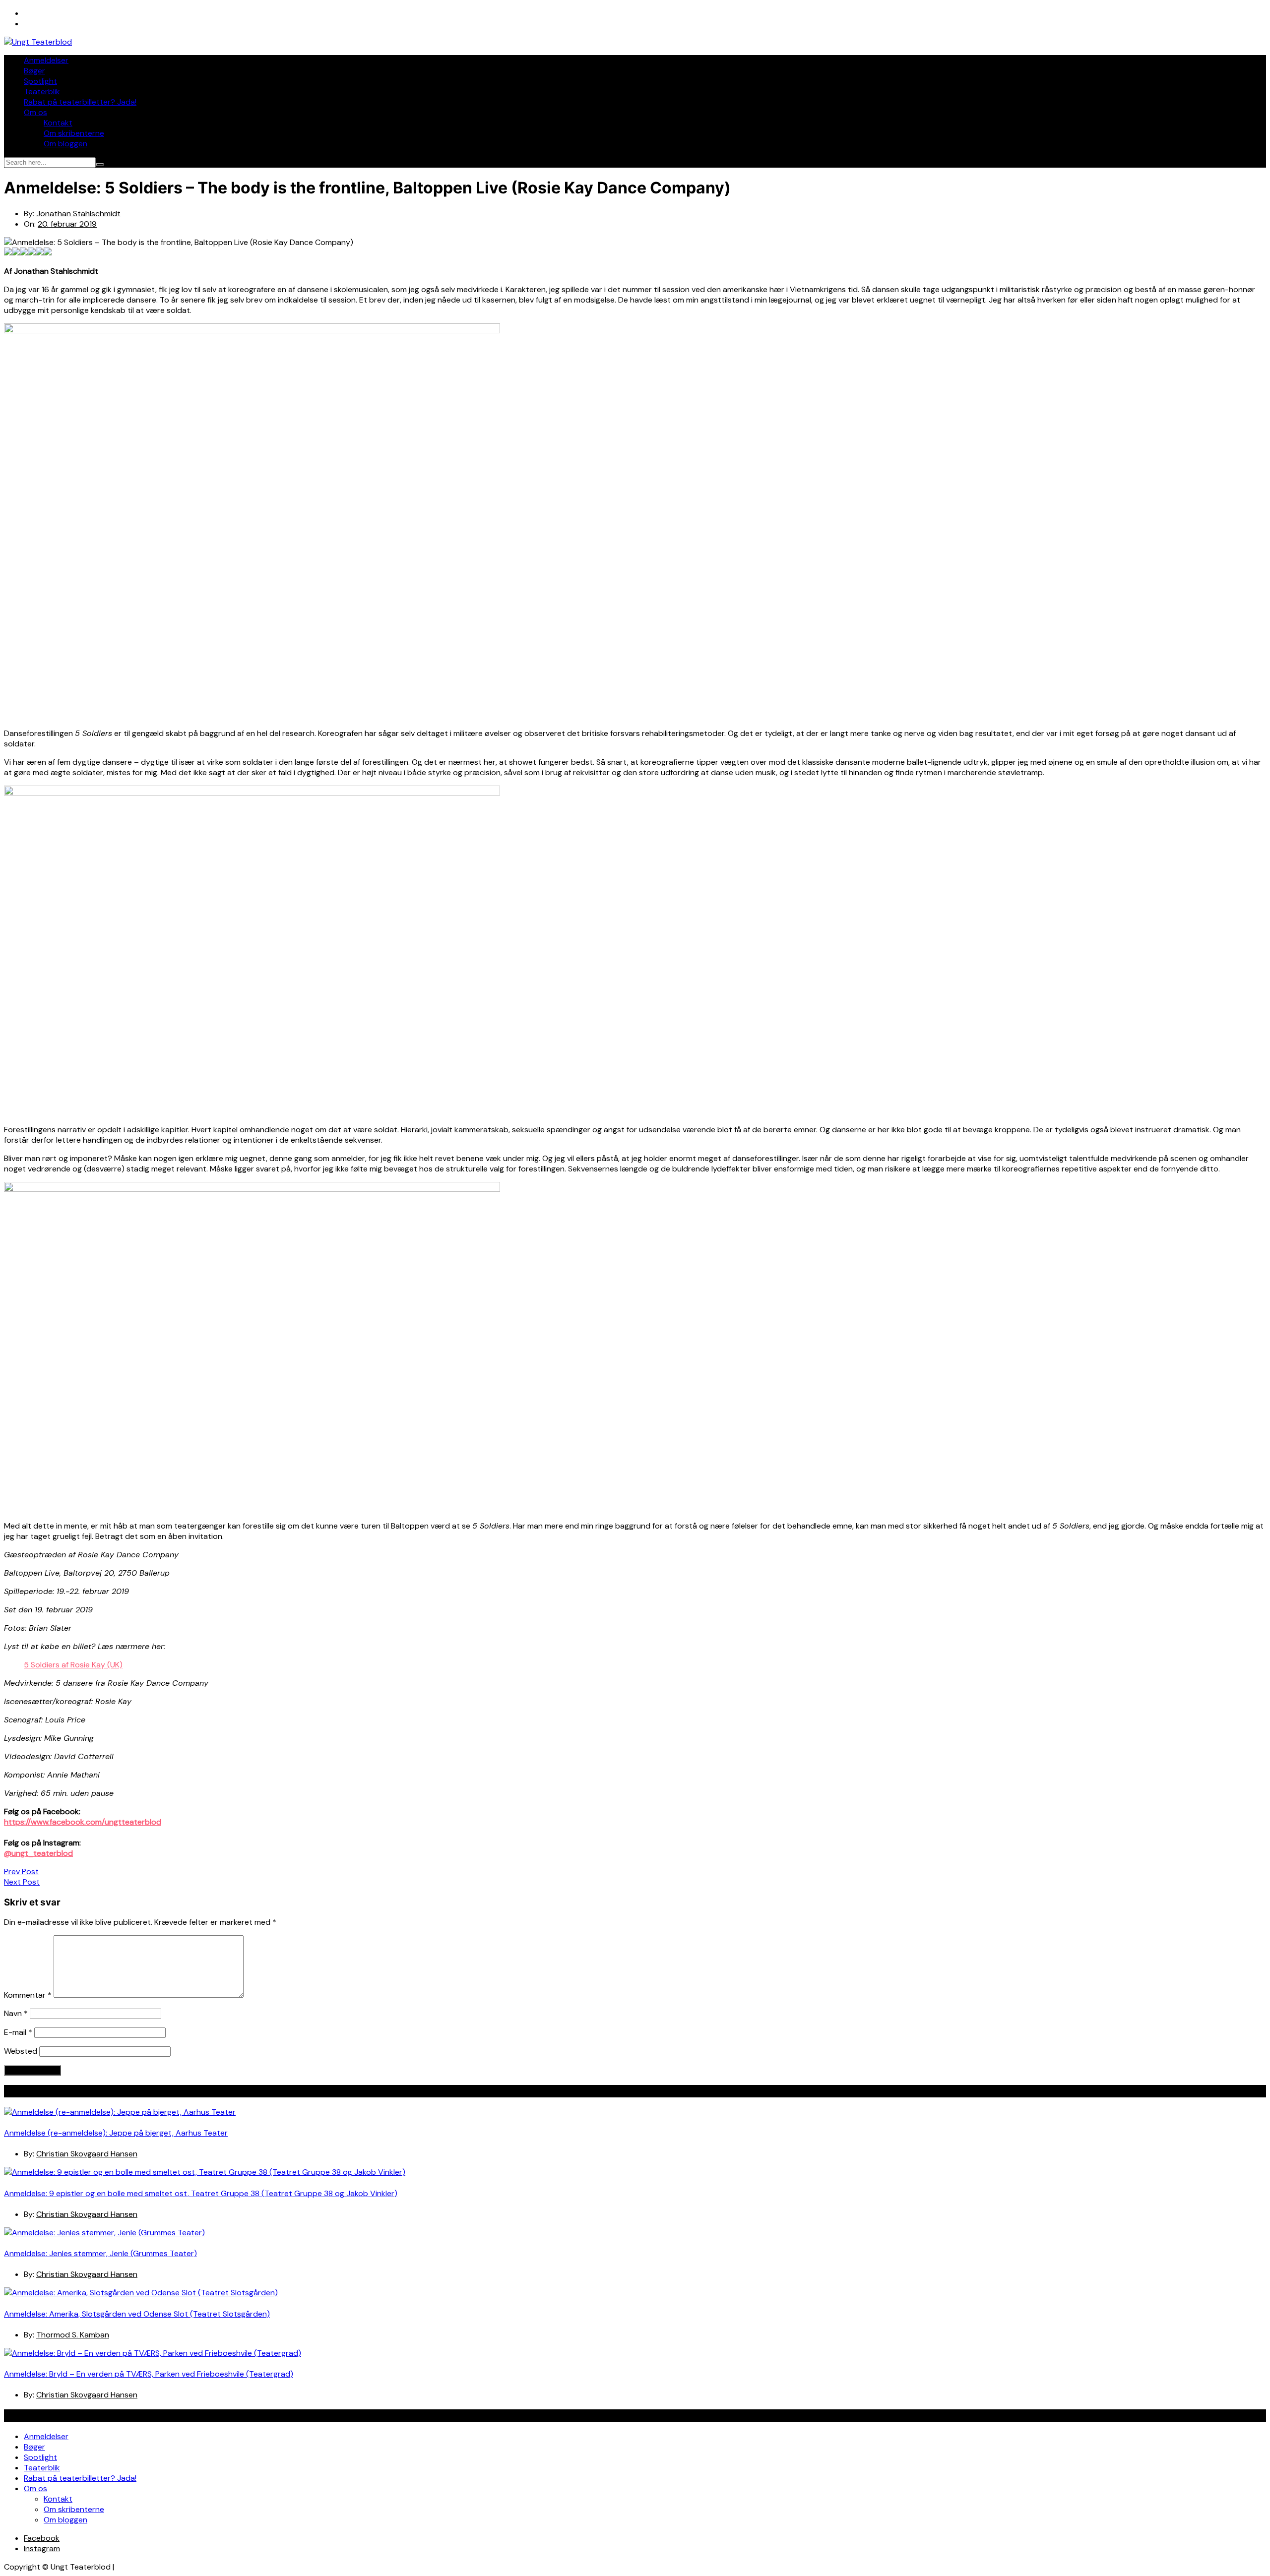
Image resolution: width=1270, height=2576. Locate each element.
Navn (16, 2013)
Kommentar (28, 1995)
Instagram (42, 2548)
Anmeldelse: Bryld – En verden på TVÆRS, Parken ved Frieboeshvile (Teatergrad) (149, 2374)
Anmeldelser (46, 60)
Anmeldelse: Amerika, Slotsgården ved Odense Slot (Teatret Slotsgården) (137, 2314)
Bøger (34, 71)
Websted (21, 2051)
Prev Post (21, 1871)
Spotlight (40, 81)
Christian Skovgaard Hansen (87, 2154)
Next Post (22, 1882)
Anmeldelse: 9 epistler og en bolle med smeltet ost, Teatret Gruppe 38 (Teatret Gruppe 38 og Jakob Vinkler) (201, 2193)
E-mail (18, 2032)
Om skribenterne (74, 133)
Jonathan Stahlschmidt (78, 214)
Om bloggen (65, 144)
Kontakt (58, 123)
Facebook (42, 2538)
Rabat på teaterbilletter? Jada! (80, 102)
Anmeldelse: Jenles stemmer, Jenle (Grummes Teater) (100, 2253)
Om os (35, 112)
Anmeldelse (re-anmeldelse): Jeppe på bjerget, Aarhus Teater (116, 2133)
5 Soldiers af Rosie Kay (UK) (73, 1665)
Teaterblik (42, 92)
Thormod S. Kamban (73, 2335)
